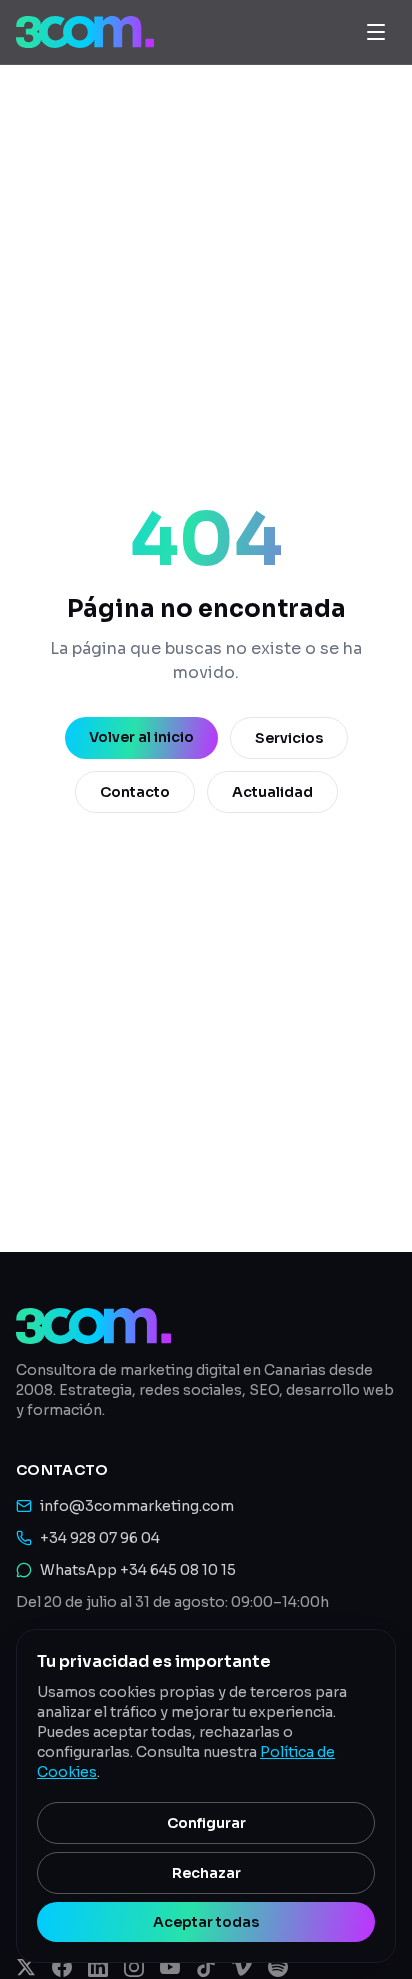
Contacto (135, 792)
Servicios (289, 738)
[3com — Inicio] (85, 32)
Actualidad (272, 792)
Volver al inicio (141, 737)
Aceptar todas (206, 1922)
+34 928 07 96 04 (100, 1538)
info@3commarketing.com (137, 1506)
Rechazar (206, 1873)
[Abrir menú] (376, 32)
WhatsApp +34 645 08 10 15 (138, 1570)
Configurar (206, 1823)
